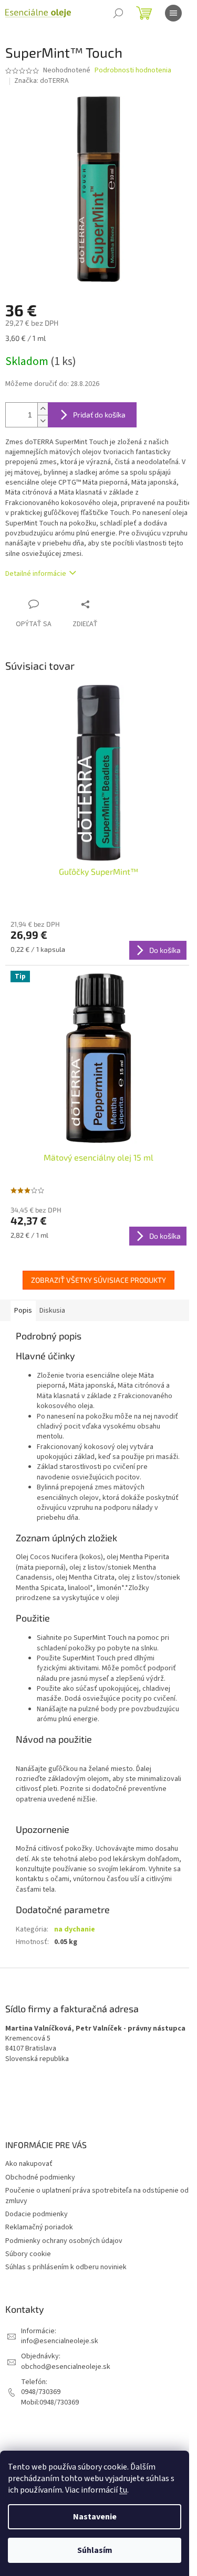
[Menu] (173, 13)
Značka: (42, 81)
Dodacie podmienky (37, 2214)
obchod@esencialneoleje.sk (66, 2367)
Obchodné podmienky (40, 2177)
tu (123, 2490)
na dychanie (75, 1929)
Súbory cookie (28, 2254)
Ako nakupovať (29, 2164)
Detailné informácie (36, 574)
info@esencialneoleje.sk (60, 2341)
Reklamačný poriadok (39, 2227)
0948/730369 (41, 2392)
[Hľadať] (118, 13)
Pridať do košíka (99, 415)
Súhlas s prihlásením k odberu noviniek (66, 2267)
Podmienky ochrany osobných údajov (64, 2241)
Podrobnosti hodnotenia (133, 71)
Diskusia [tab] (52, 1311)
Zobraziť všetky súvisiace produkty (98, 1280)
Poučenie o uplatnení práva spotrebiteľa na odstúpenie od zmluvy (97, 2196)
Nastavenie (95, 2517)
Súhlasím (95, 2550)
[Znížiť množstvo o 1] (43, 421)
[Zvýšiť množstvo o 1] (43, 409)
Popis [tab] (23, 1311)
